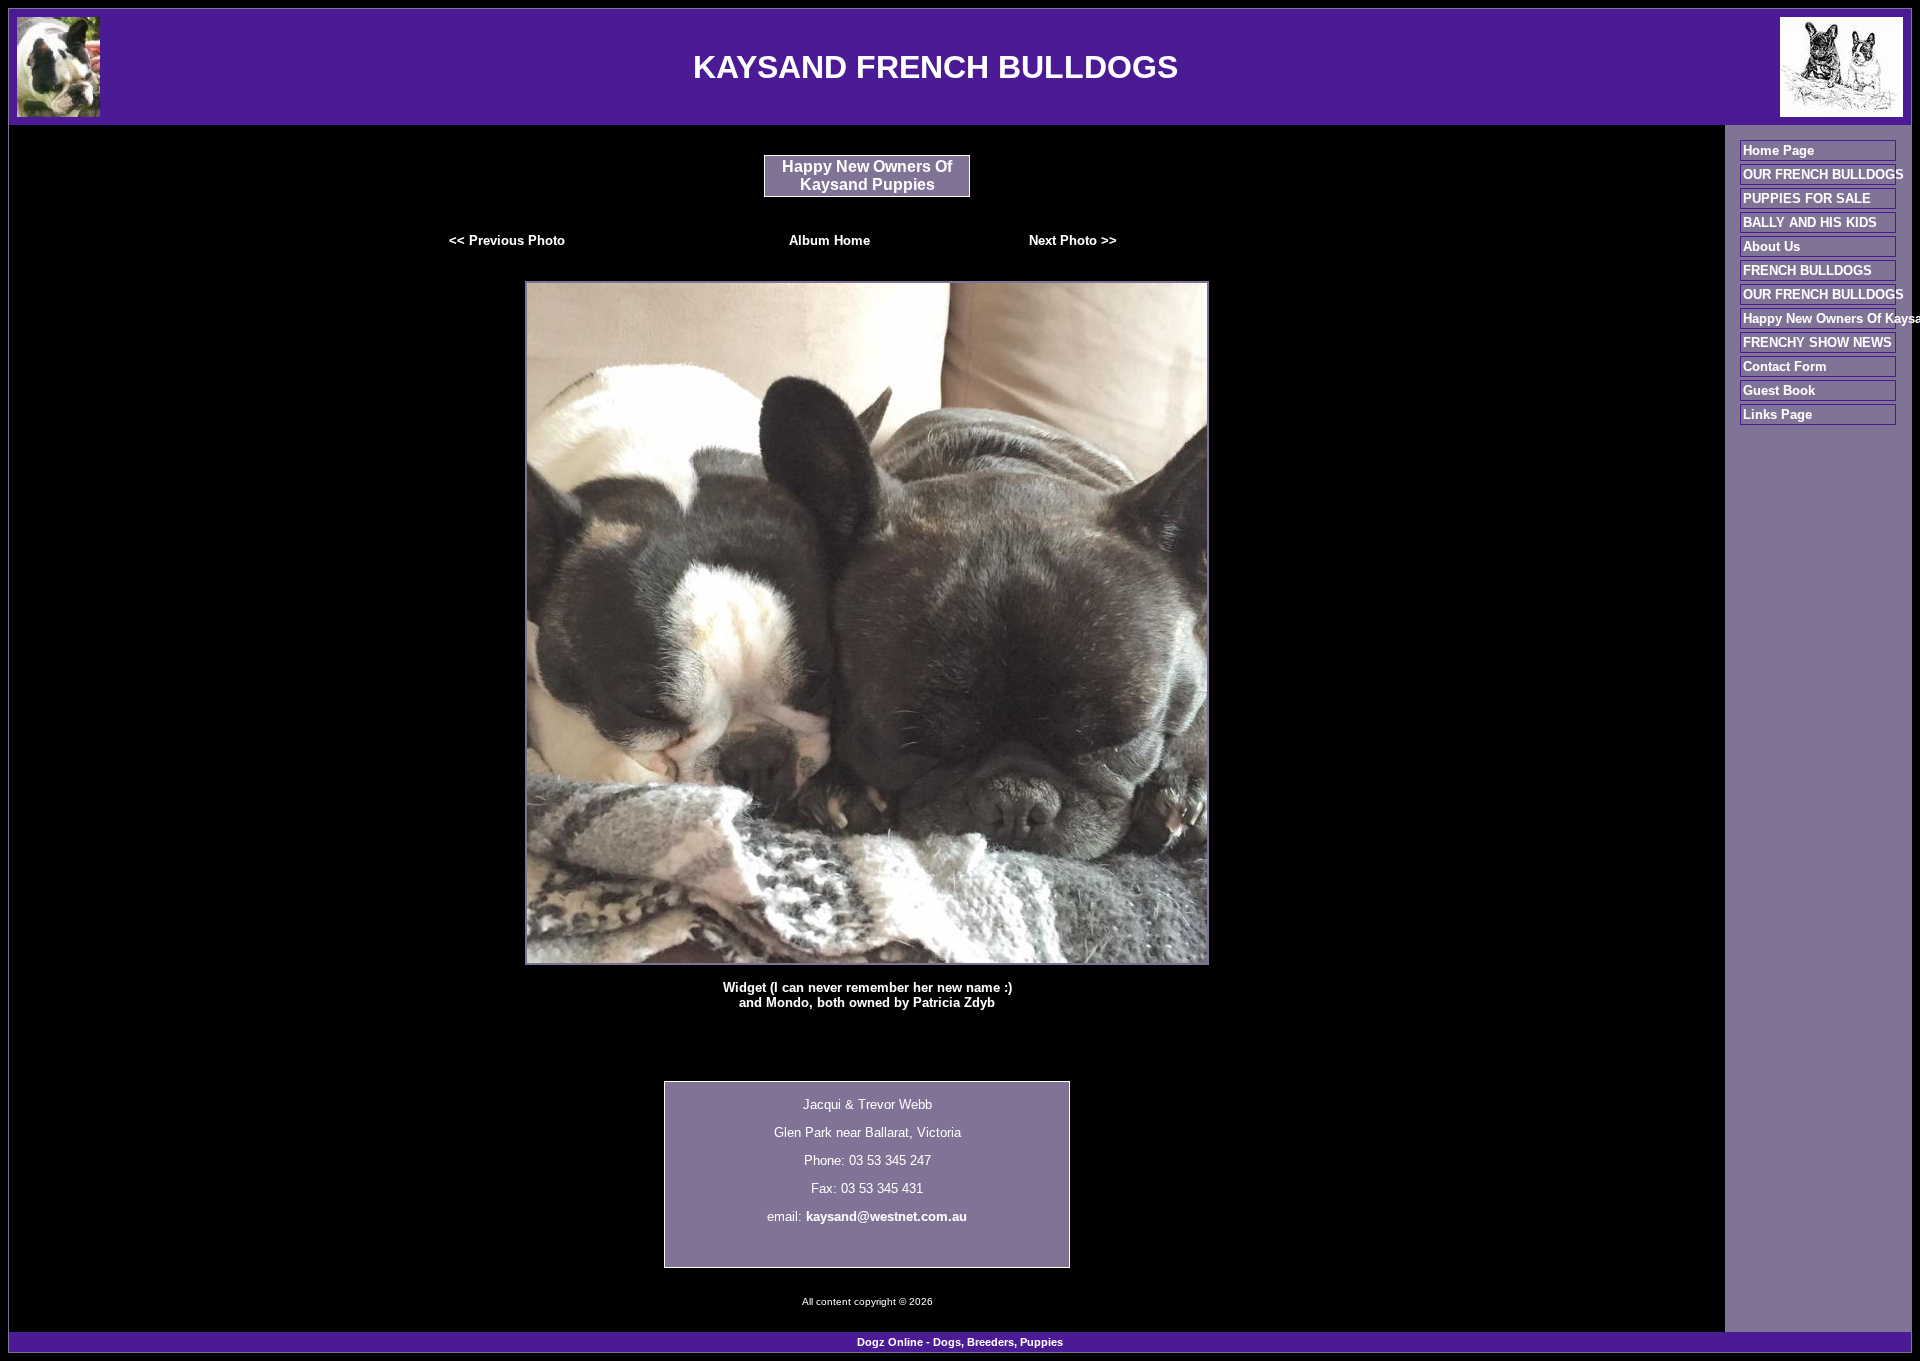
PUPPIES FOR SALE (1807, 198)
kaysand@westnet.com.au (886, 1216)
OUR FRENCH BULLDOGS (1823, 174)
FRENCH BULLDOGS (1807, 270)
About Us (1771, 246)
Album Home (829, 240)
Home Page (1778, 150)
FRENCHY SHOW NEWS (1817, 342)
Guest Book (1779, 390)
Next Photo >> (1073, 240)
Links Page (1777, 414)
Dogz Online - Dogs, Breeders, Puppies (960, 1342)
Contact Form (1785, 366)
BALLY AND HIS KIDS (1810, 222)
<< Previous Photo (507, 240)
